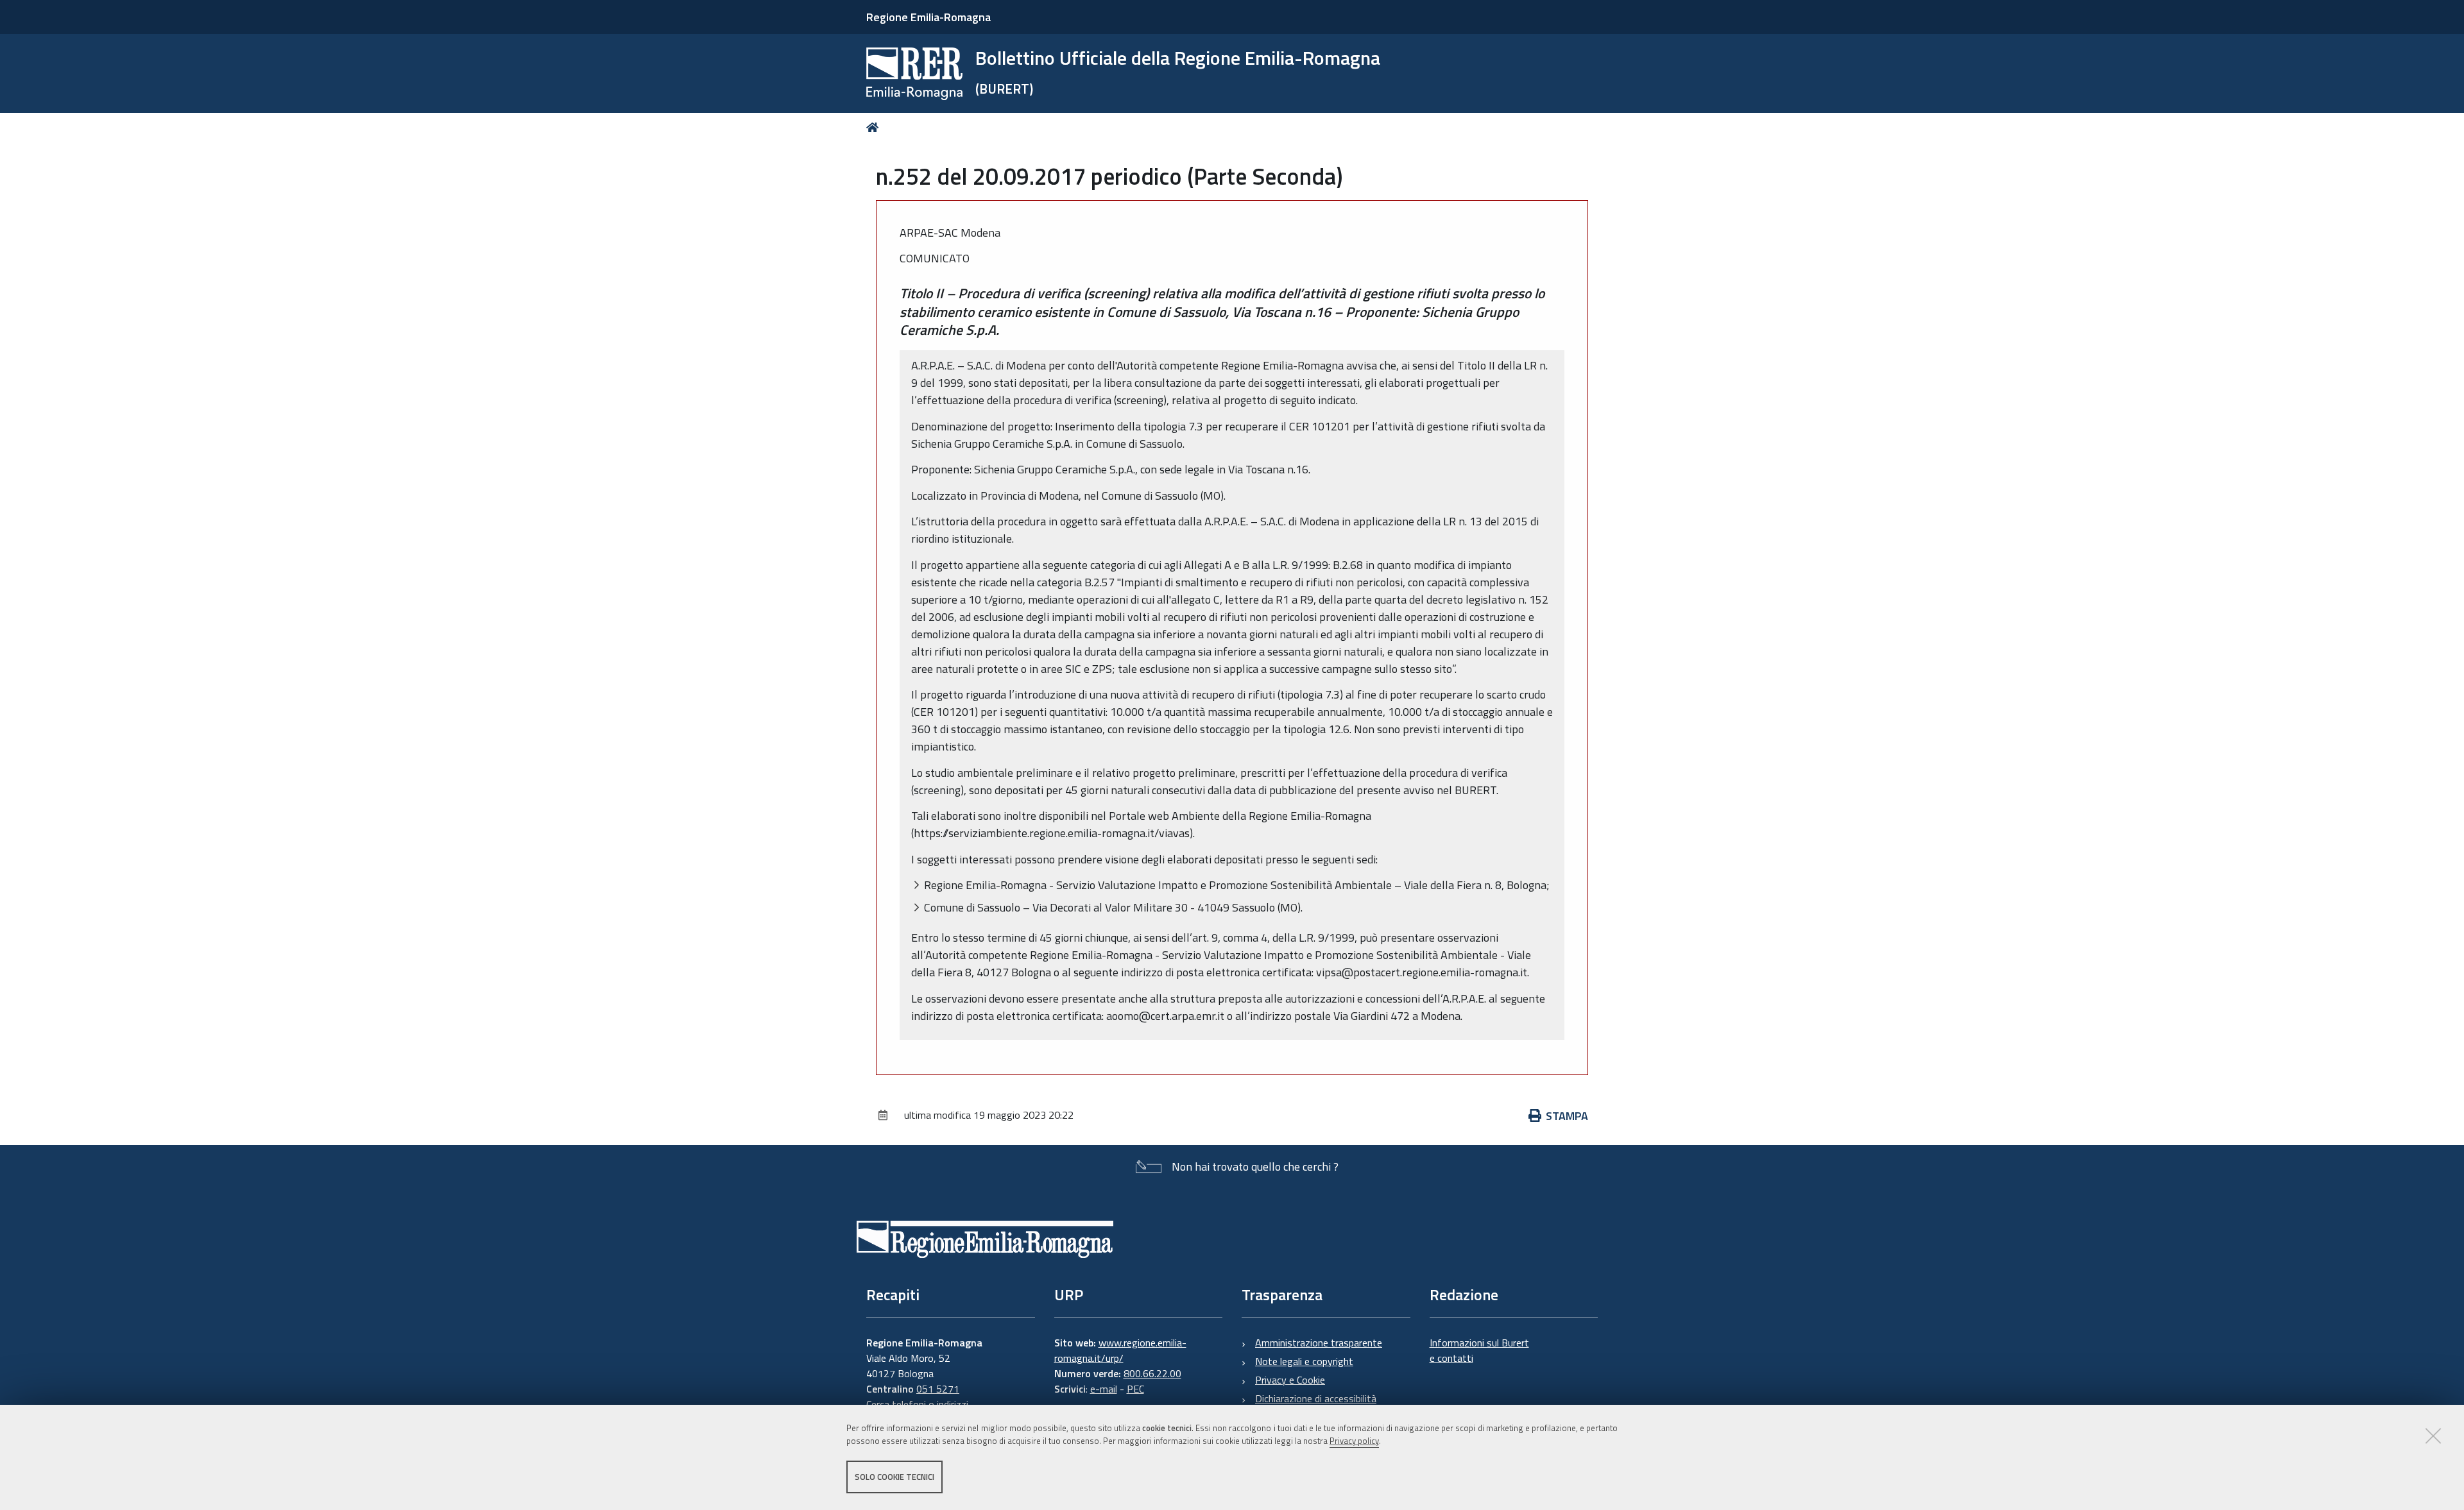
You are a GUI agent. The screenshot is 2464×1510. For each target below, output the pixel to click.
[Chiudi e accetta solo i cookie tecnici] (2433, 1436)
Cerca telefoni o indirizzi (917, 1404)
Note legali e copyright (1304, 1361)
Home (875, 127)
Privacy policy (1354, 1441)
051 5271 (938, 1389)
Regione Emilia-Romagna (928, 17)
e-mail (1104, 1389)
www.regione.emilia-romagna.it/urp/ (1120, 1350)
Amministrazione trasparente (1319, 1343)
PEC (1135, 1389)
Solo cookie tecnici (894, 1477)
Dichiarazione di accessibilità (1316, 1398)
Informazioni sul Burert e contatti (1479, 1350)
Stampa (1567, 1116)
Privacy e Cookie (1290, 1380)
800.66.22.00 (1152, 1373)
